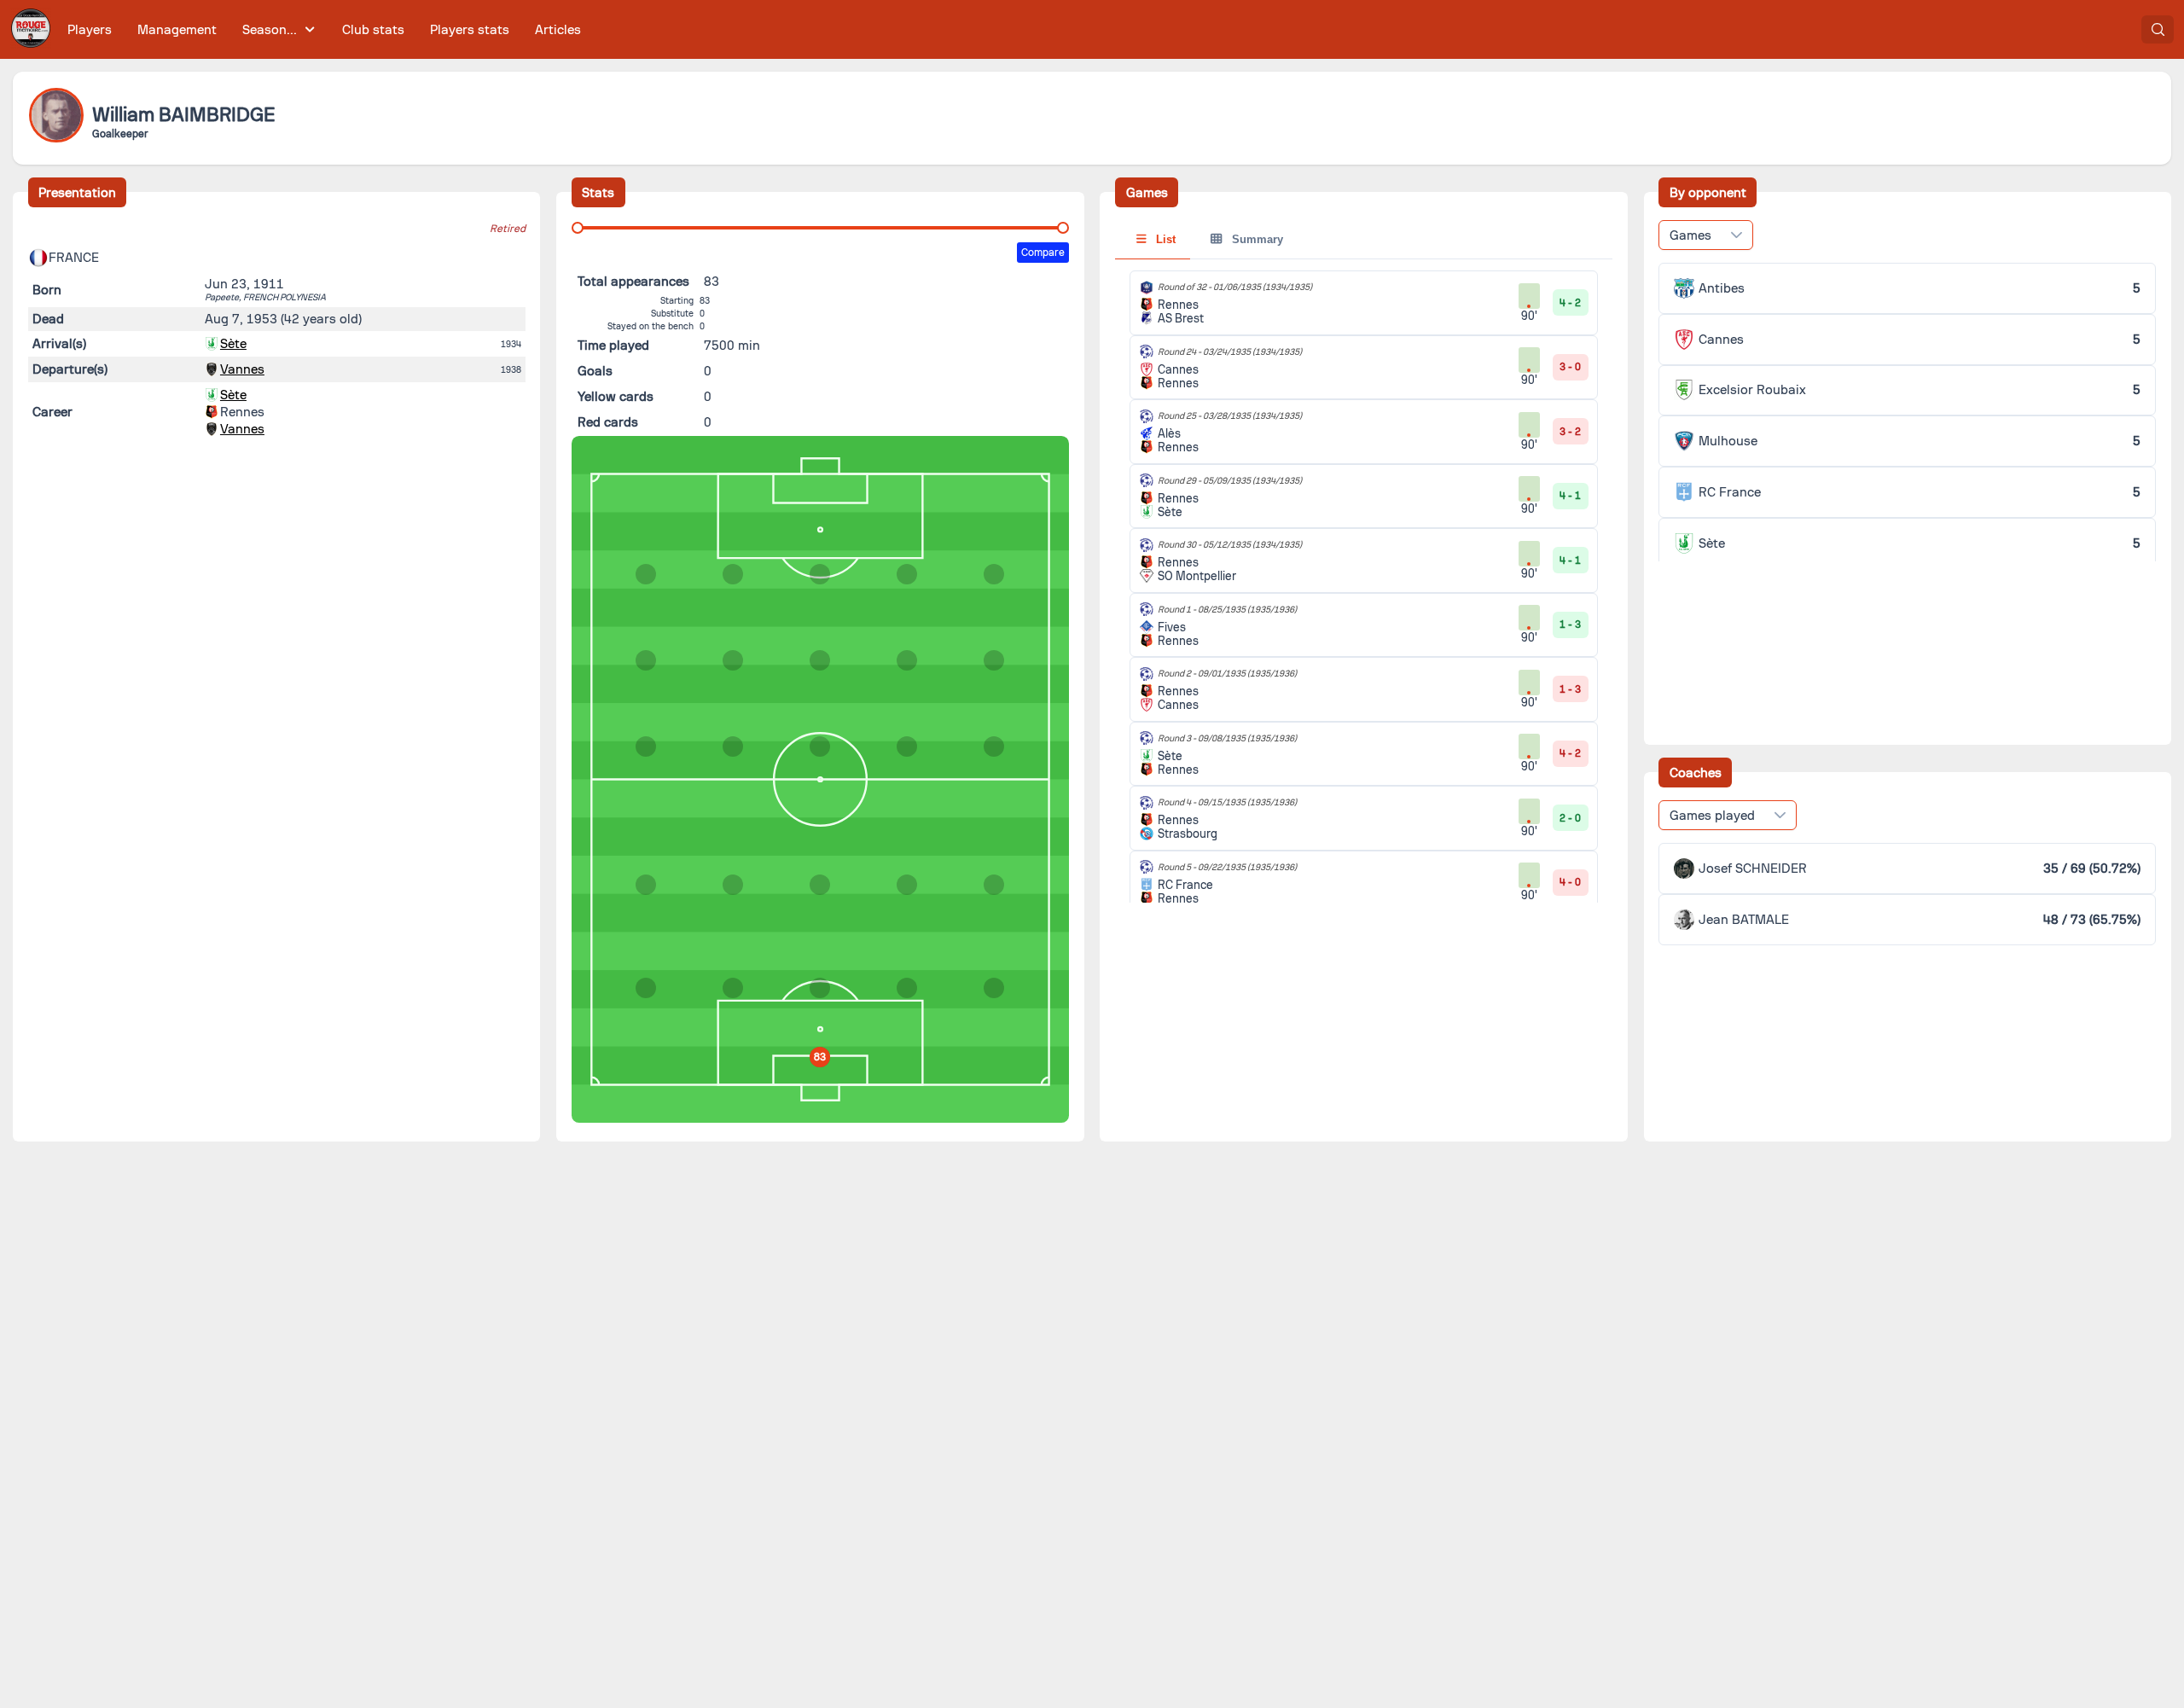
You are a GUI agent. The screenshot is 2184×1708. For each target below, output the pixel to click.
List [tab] (1164, 239)
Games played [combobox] (1712, 816)
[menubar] (324, 29)
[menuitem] (90, 29)
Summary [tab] (1256, 239)
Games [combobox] (1690, 235)
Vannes (242, 369)
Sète (233, 344)
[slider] (578, 228)
